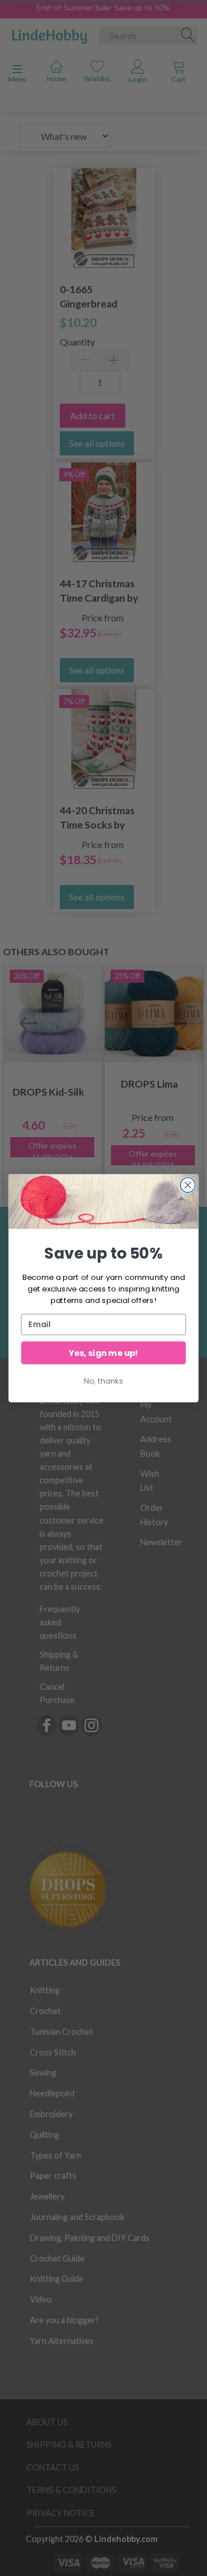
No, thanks (103, 1381)
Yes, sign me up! (103, 1353)
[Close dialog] (188, 1185)
